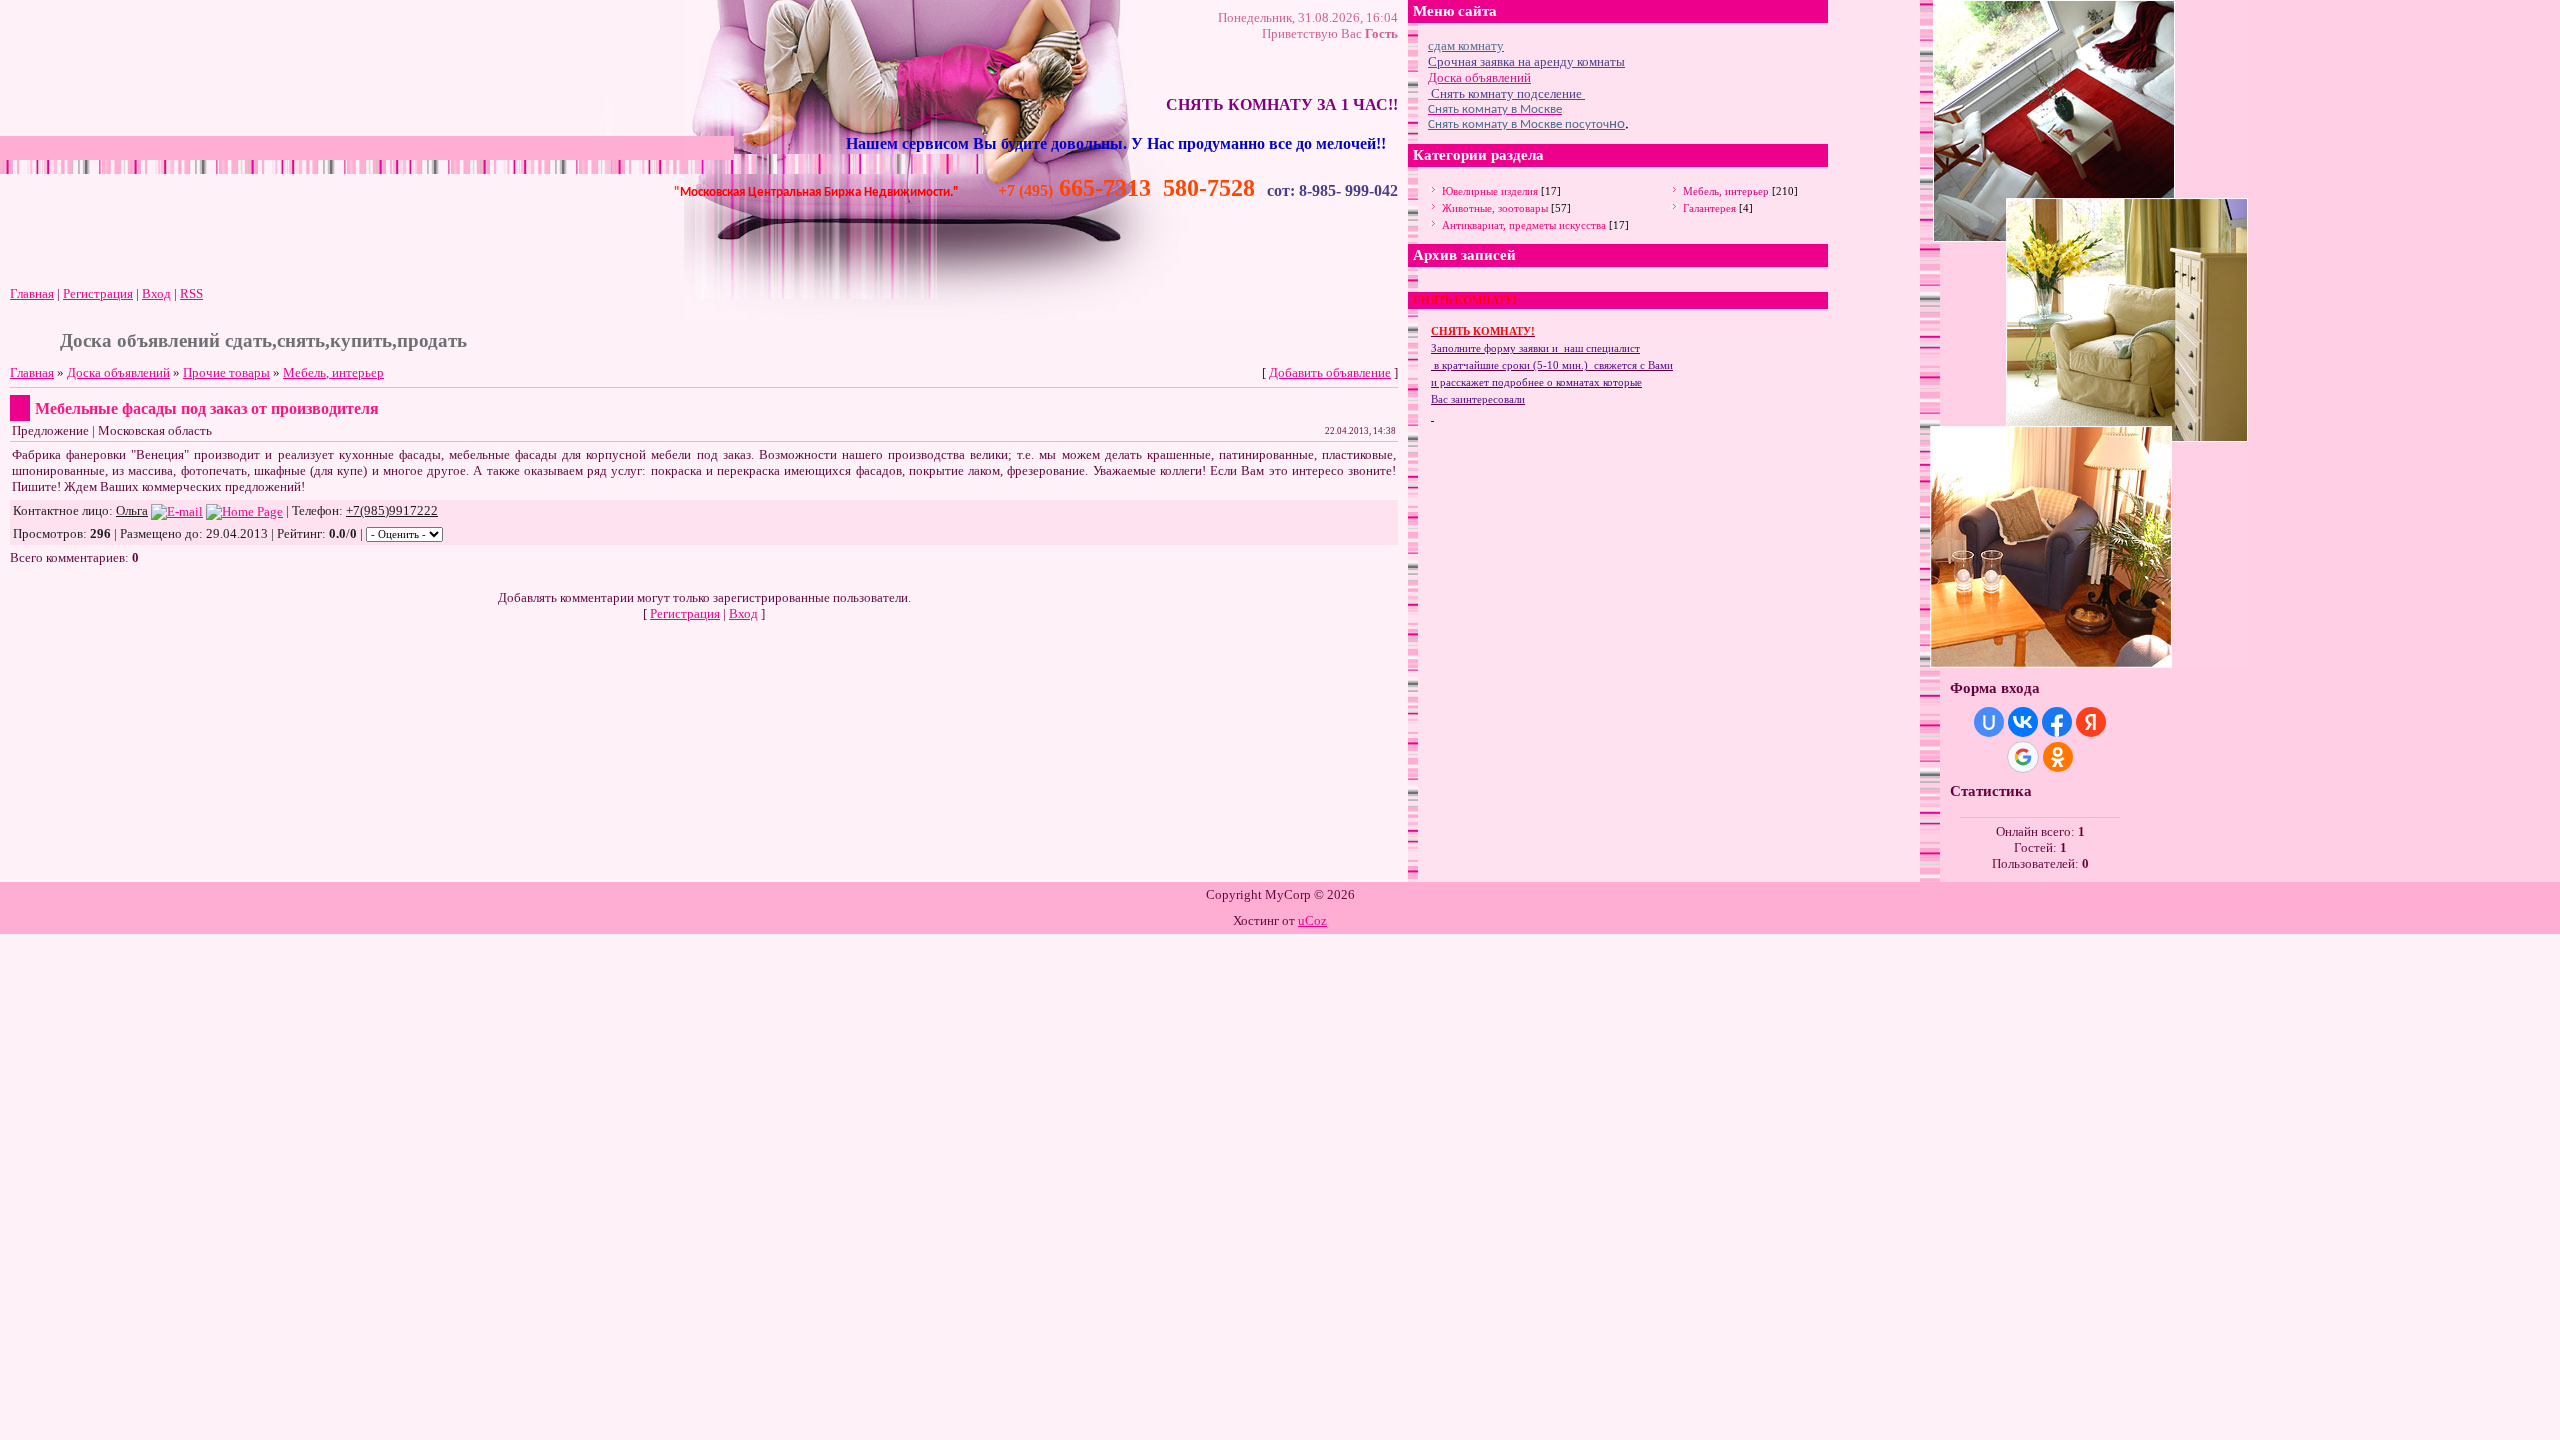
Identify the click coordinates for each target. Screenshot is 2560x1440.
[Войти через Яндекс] (2091, 722)
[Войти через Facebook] (2057, 722)
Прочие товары (226, 372)
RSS (191, 293)
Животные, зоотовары (1495, 208)
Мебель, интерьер (333, 372)
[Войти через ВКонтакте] (2023, 722)
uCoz (1312, 920)
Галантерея (1709, 208)
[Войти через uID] (1989, 722)
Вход (156, 293)
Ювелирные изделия (1490, 191)
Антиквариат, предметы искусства (1524, 225)
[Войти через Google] (2023, 757)
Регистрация (98, 293)
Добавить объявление (1330, 372)
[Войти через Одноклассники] (2058, 757)
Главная (32, 293)
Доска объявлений (118, 372)
